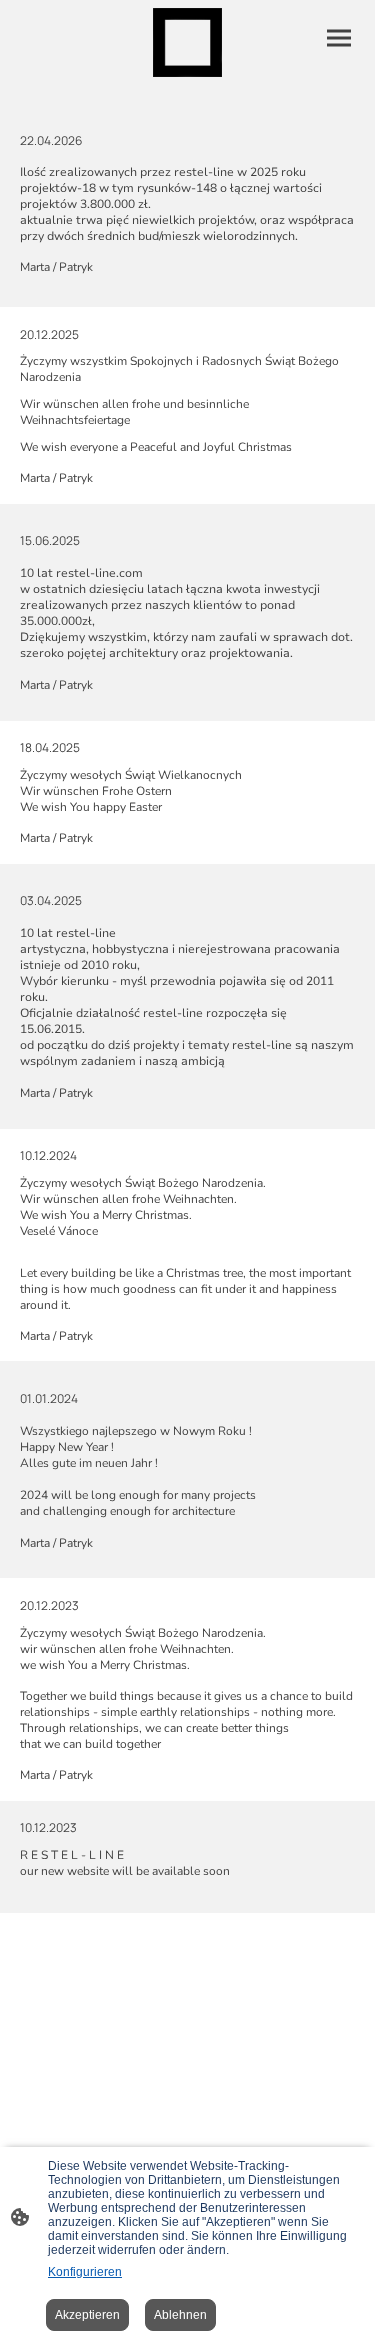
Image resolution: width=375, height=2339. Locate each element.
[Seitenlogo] (187, 42)
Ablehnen (180, 2315)
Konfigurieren (85, 2272)
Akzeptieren (87, 2315)
